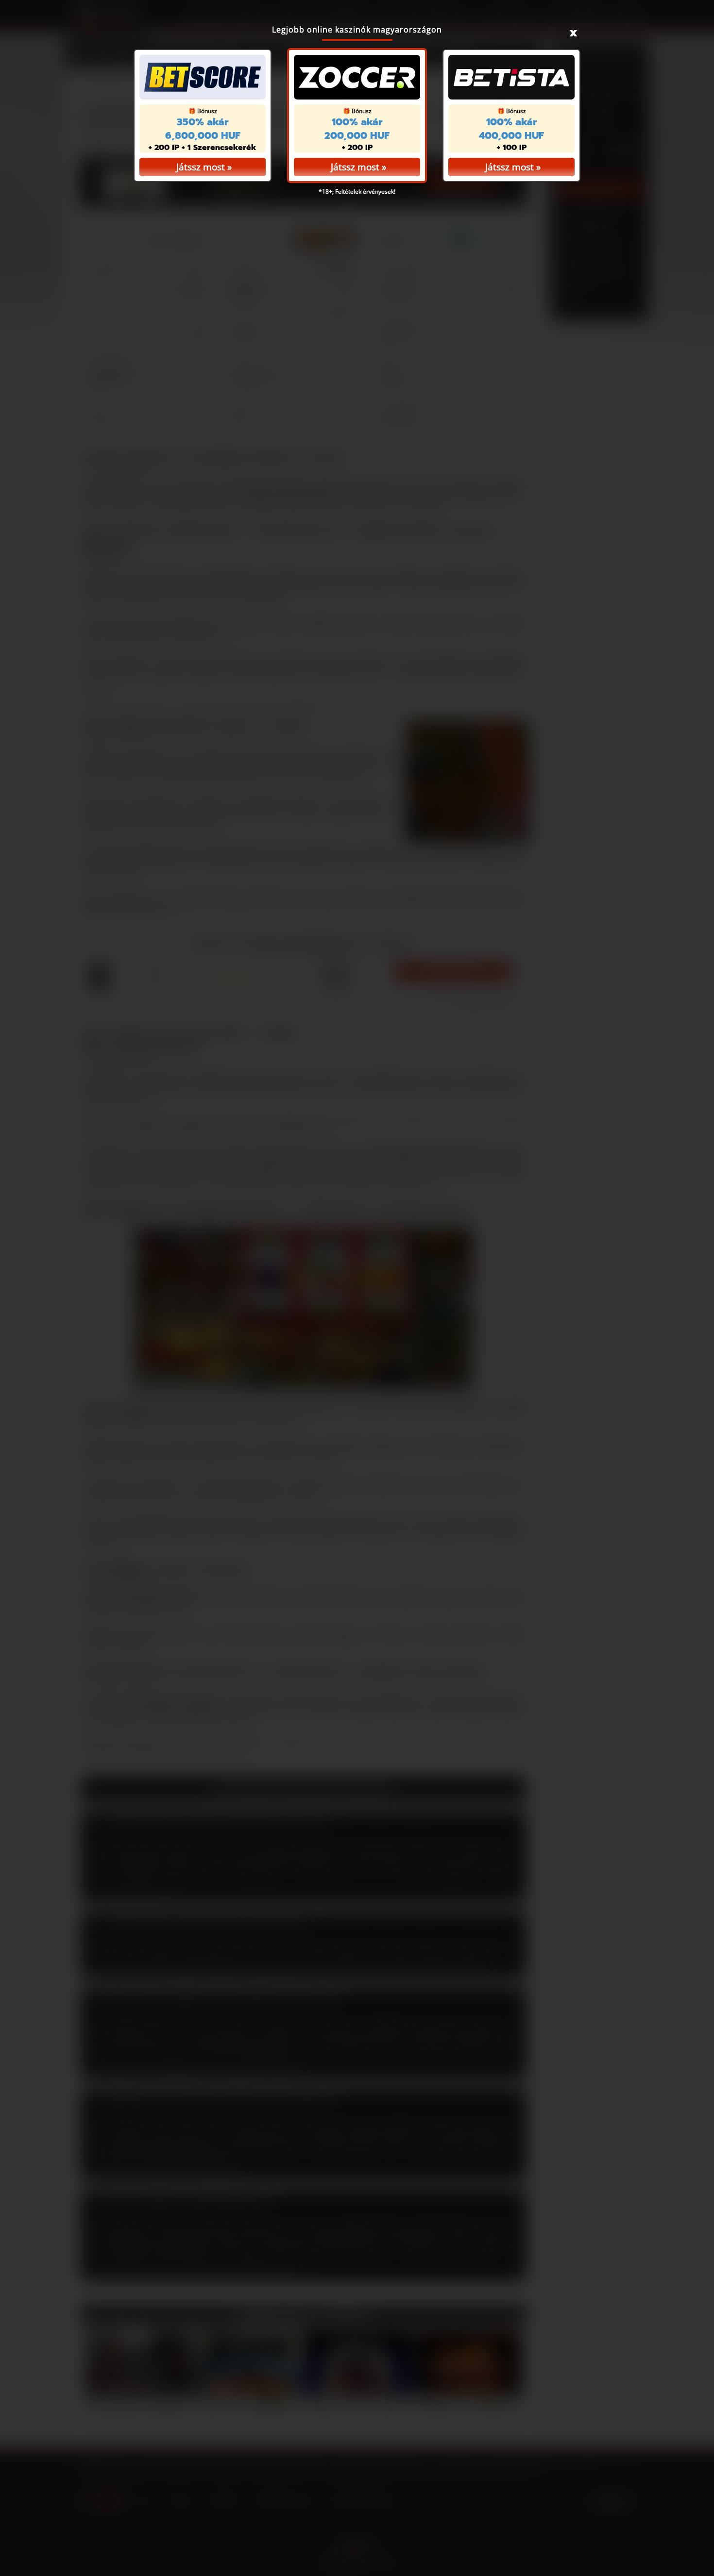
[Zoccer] (357, 77)
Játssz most (355, 167)
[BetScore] (203, 77)
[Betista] (511, 77)
